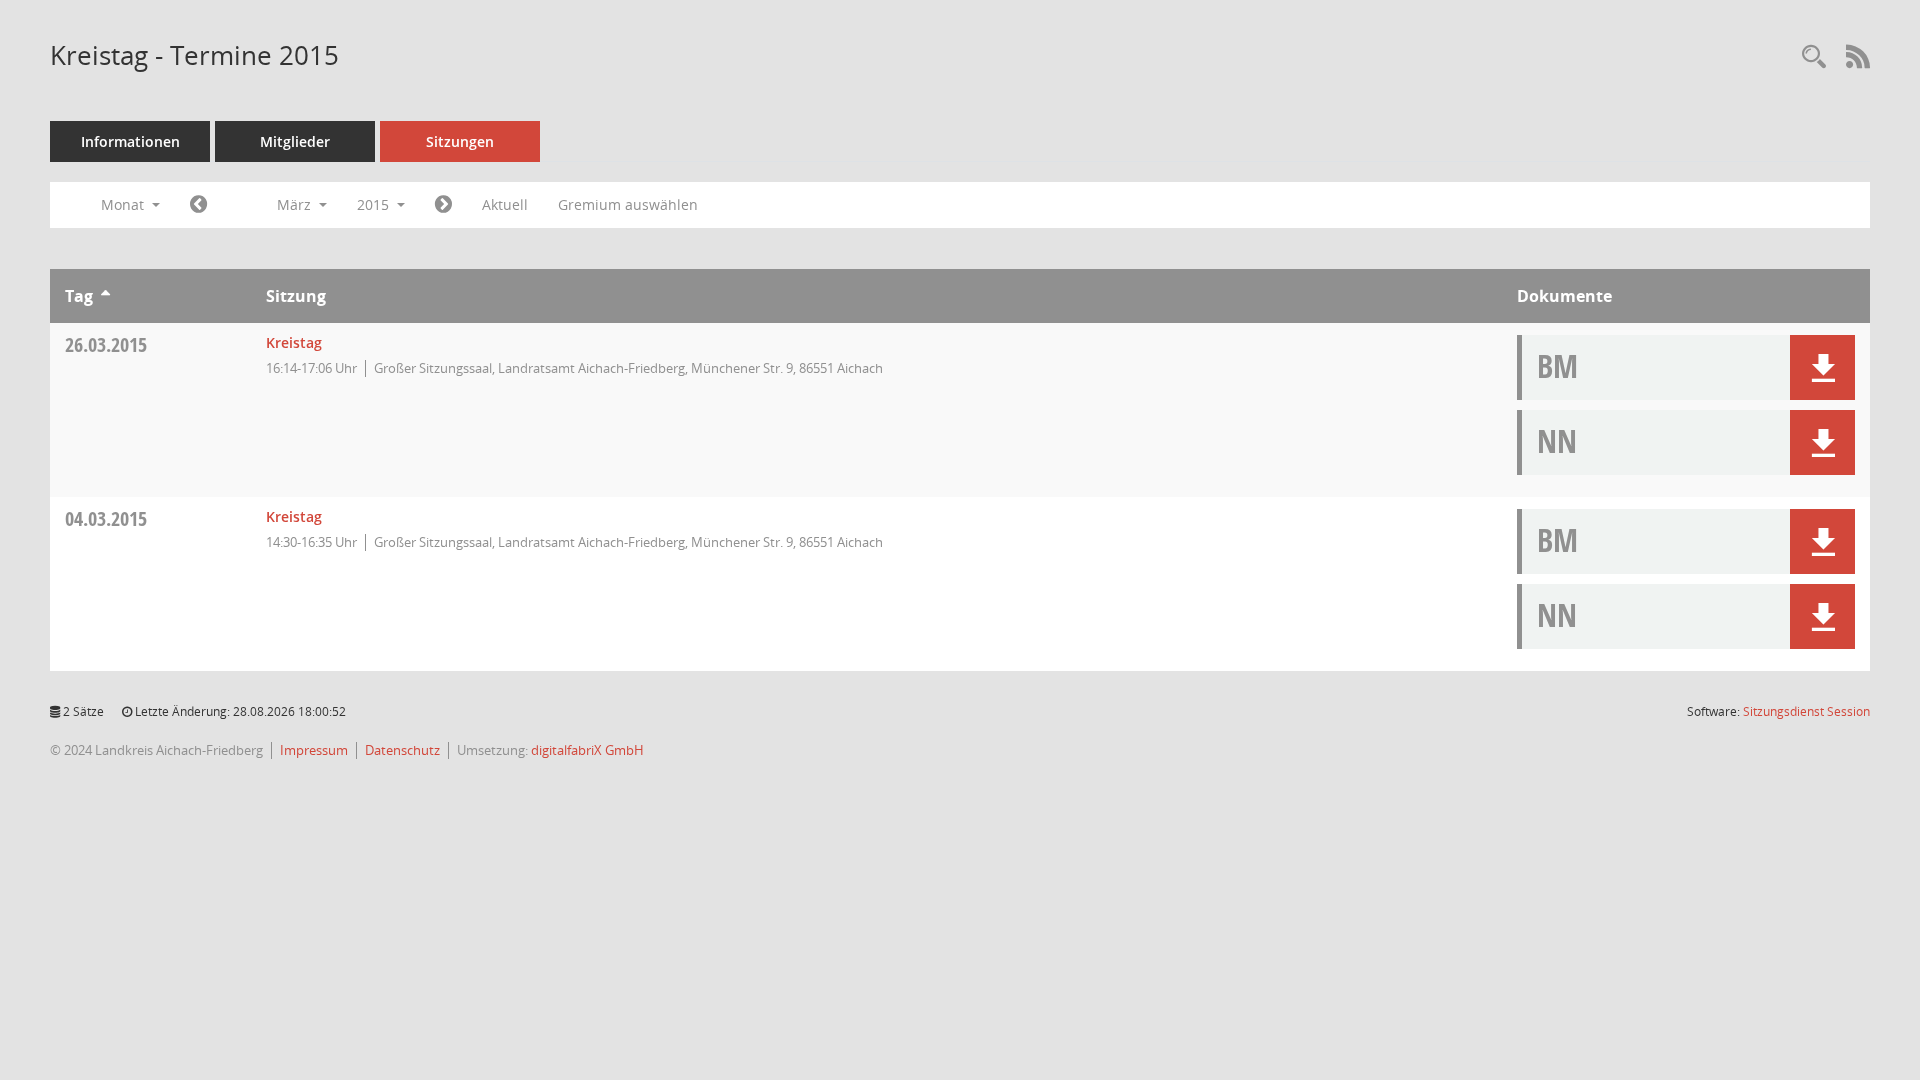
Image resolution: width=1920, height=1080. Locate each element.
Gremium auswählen (628, 204)
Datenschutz (402, 750)
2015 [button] (375, 204)
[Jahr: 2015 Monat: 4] (443, 205)
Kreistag (294, 342)
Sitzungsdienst (1806, 711)
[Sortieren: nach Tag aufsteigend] (105, 296)
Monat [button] (124, 204)
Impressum (314, 750)
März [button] (296, 204)
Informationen (130, 141)
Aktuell (505, 204)
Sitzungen (460, 141)
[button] (1822, 367)
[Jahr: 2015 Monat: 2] (198, 205)
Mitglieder (295, 141)
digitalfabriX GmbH (587, 750)
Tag (79, 296)
